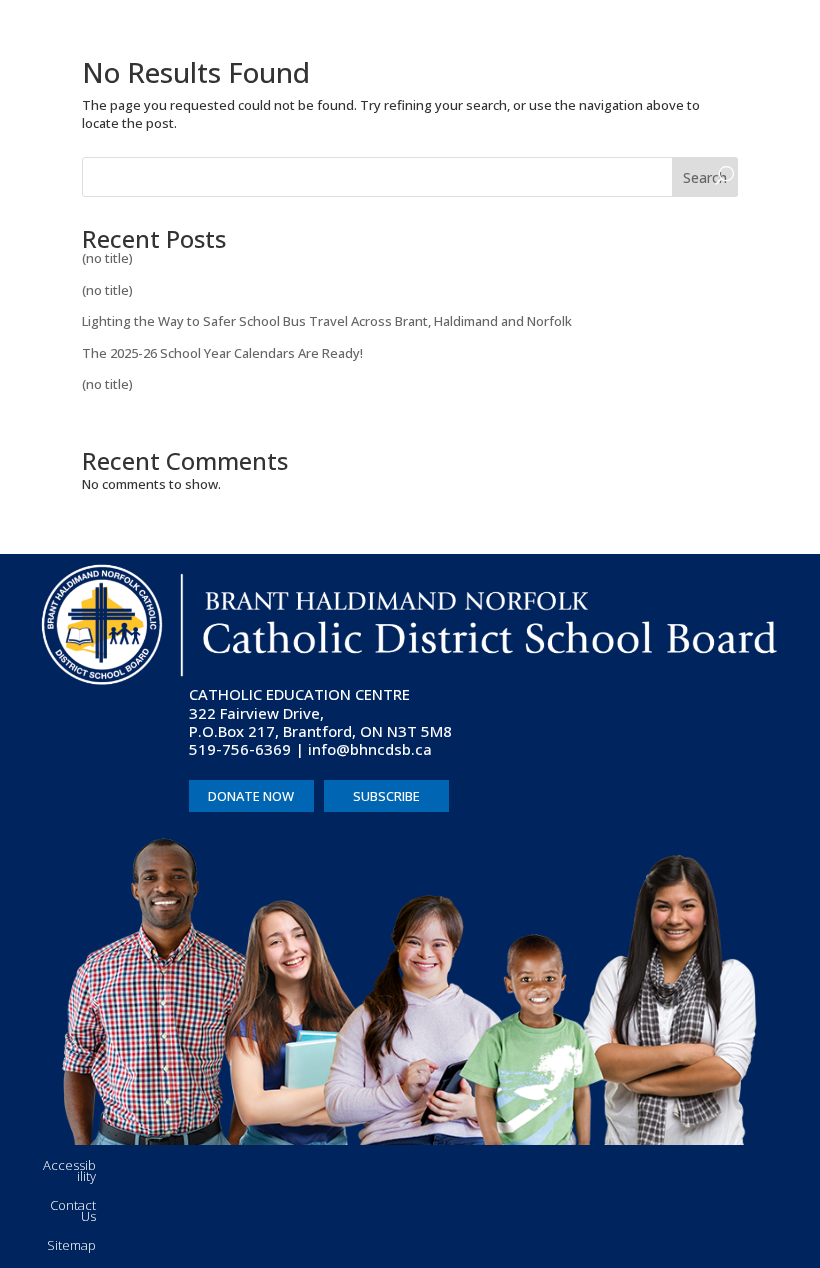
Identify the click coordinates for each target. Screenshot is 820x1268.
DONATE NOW (251, 796)
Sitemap (71, 1245)
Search (705, 177)
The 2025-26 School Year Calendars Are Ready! (222, 353)
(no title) (107, 258)
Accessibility (69, 1171)
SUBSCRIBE (386, 796)
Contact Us (73, 1211)
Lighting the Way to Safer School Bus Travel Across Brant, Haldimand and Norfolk (327, 321)
